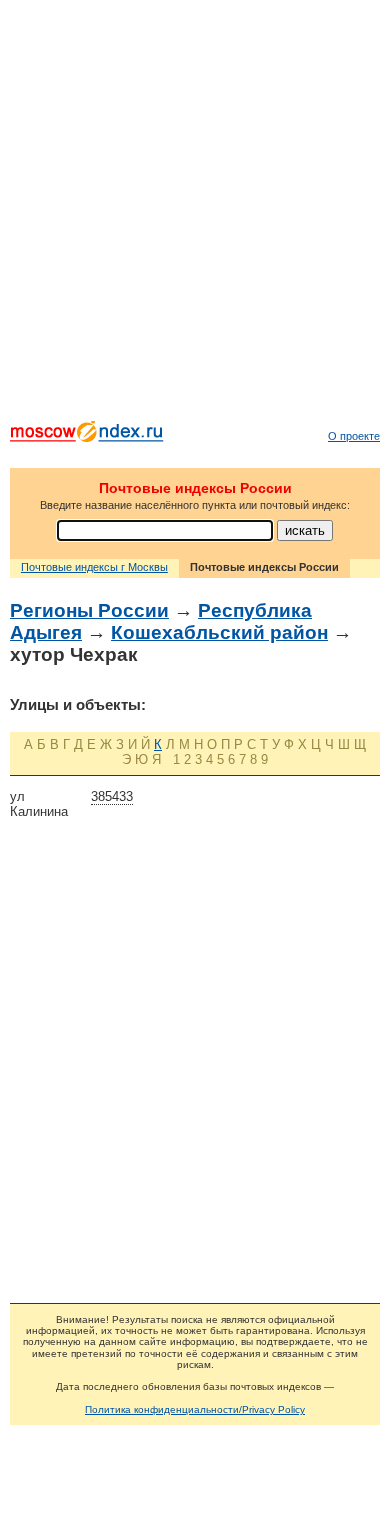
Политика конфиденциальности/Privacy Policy (195, 1409)
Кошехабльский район (219, 632)
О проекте (354, 436)
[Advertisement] (195, 215)
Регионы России (89, 610)
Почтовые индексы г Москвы (94, 567)
